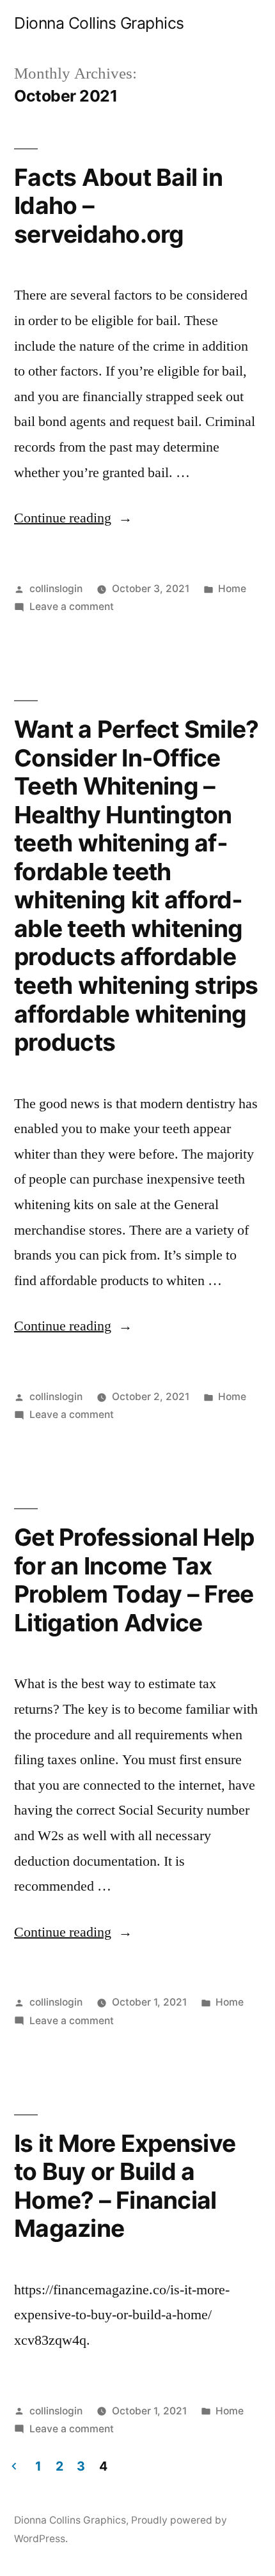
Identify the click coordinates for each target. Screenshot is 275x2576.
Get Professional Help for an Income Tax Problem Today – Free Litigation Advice (134, 1580)
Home (232, 589)
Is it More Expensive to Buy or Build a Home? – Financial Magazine (125, 2186)
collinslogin (56, 589)
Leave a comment (72, 606)
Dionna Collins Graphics (99, 23)
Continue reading (73, 518)
